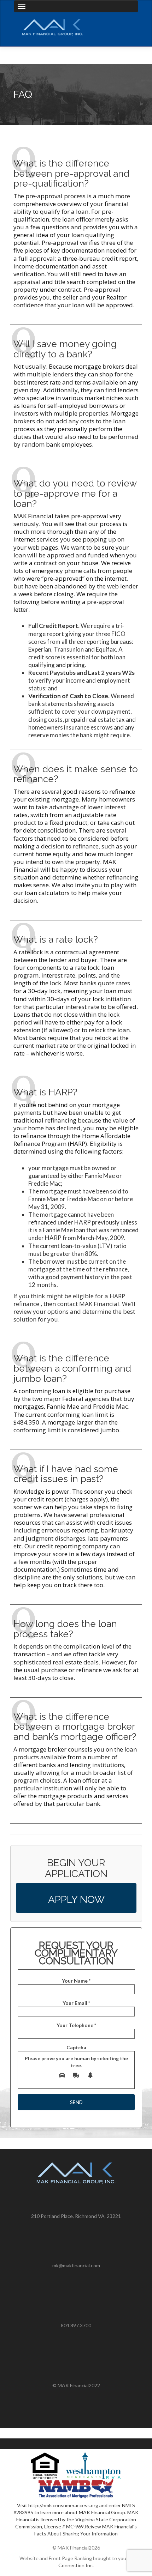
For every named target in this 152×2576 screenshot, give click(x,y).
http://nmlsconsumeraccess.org (63, 2505)
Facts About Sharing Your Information (76, 2533)
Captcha (76, 2056)
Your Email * (76, 2003)
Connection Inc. (76, 2565)
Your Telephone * (76, 2025)
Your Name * (76, 1981)
